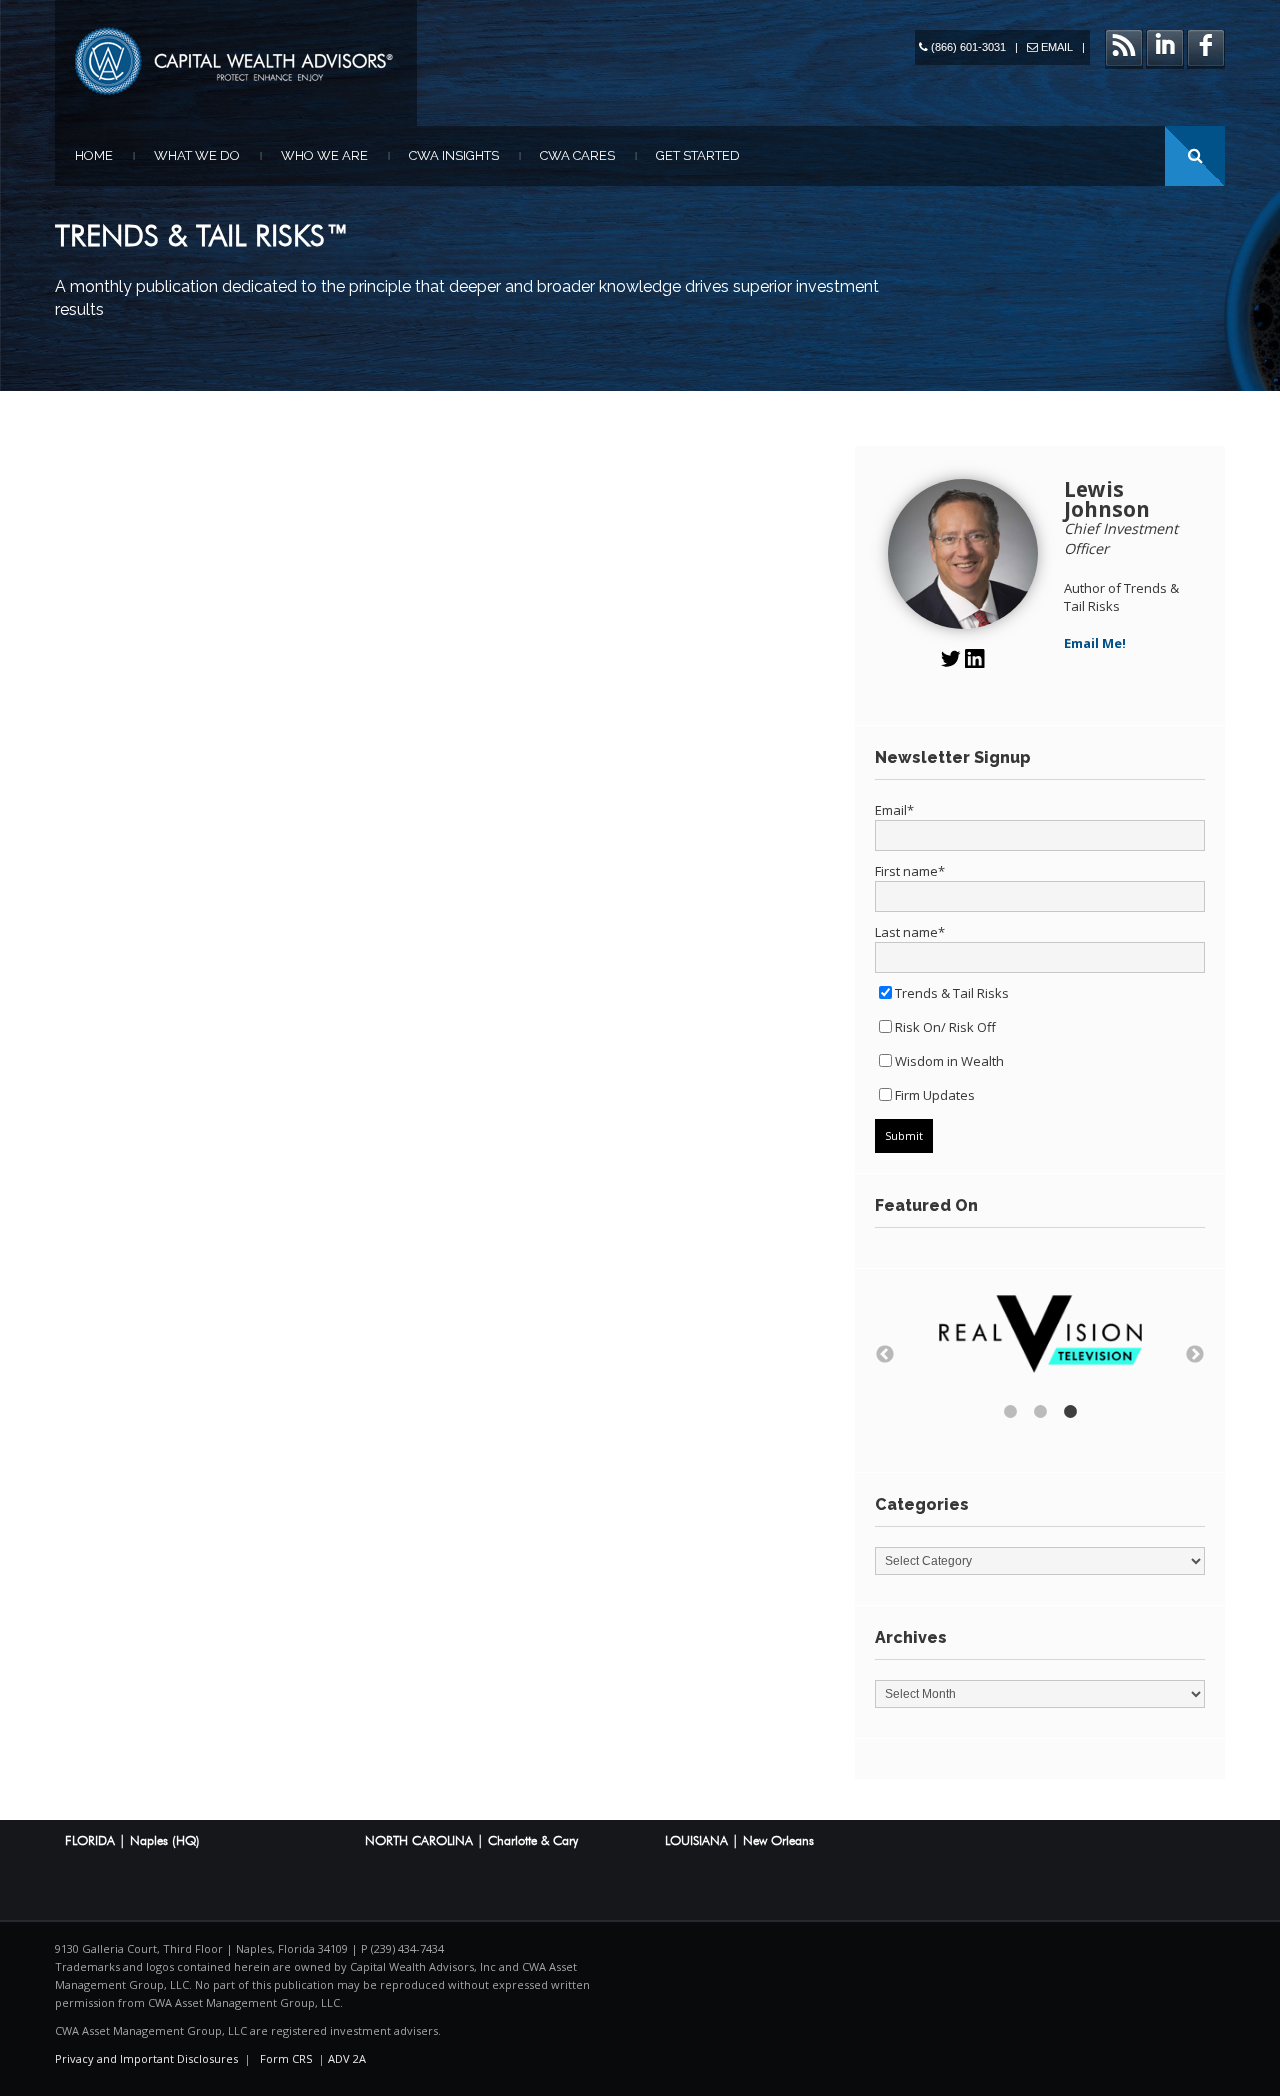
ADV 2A (347, 2058)
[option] (1040, 1336)
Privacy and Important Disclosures (146, 2058)
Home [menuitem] (94, 155)
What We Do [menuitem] (197, 155)
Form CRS (286, 2058)
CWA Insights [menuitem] (454, 155)
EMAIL (1057, 47)
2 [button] (1040, 1412)
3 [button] (1070, 1412)
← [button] (885, 1355)
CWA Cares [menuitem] (577, 155)
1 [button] (1010, 1412)
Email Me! (1095, 643)
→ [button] (1195, 1355)
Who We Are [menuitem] (324, 155)
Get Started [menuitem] (698, 155)
